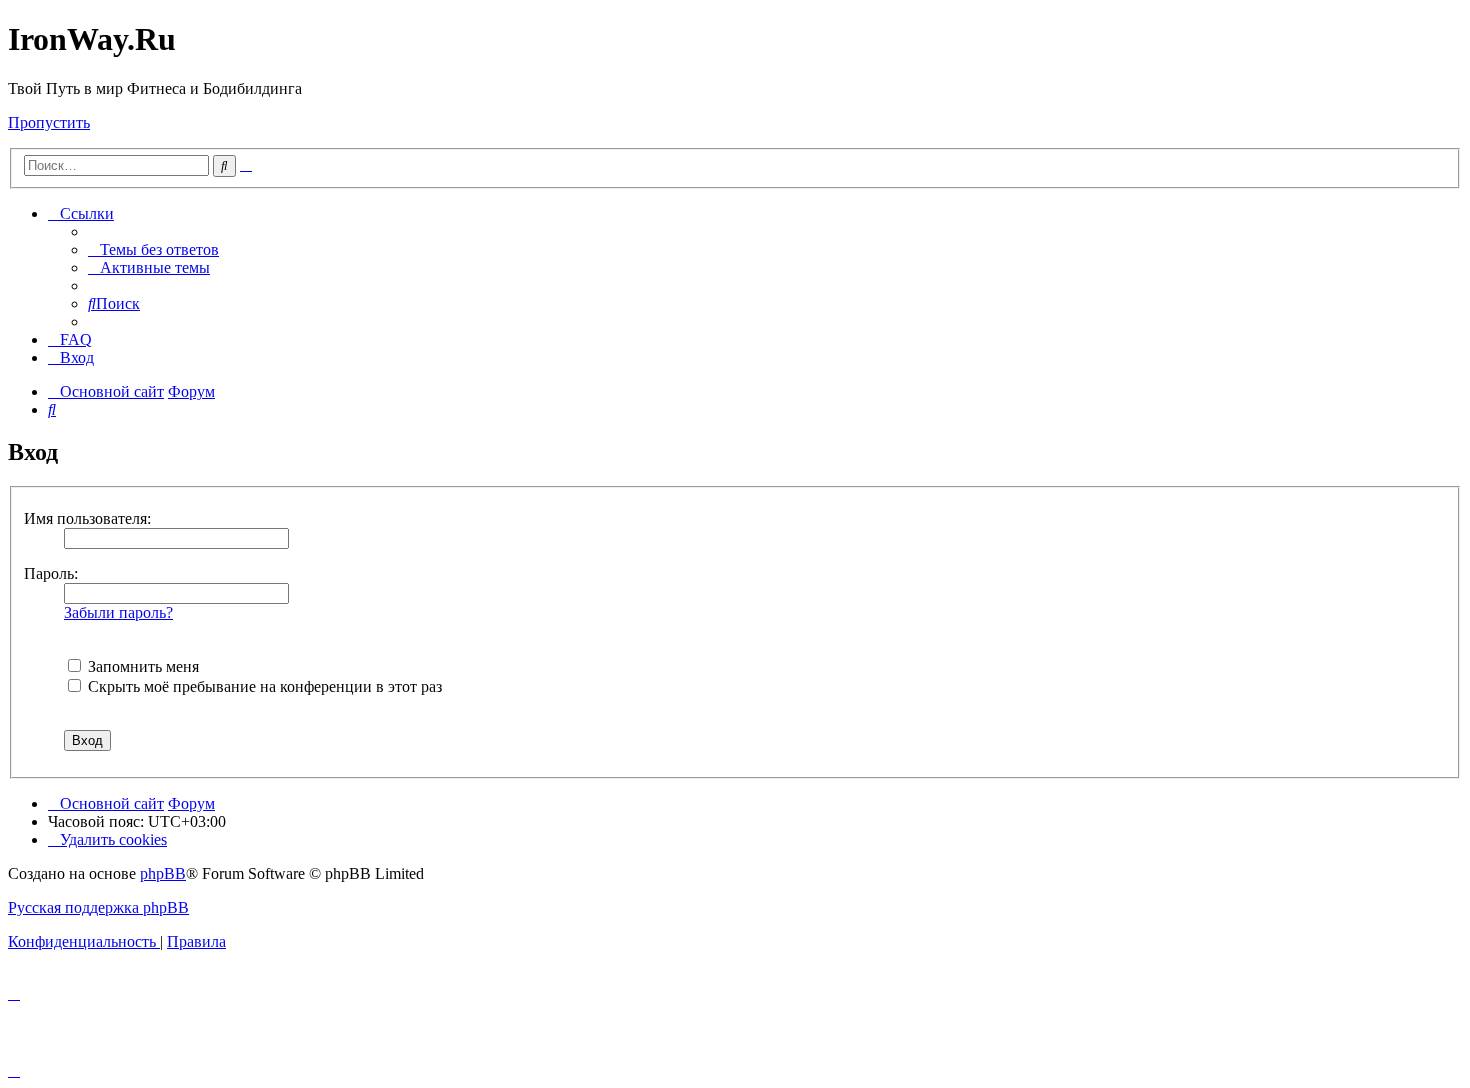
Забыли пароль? (118, 612)
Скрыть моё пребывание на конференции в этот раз (263, 686)
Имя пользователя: (87, 518)
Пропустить (49, 122)
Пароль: (51, 573)
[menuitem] (153, 249)
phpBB (163, 873)
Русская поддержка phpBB (98, 907)
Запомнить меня (141, 666)
